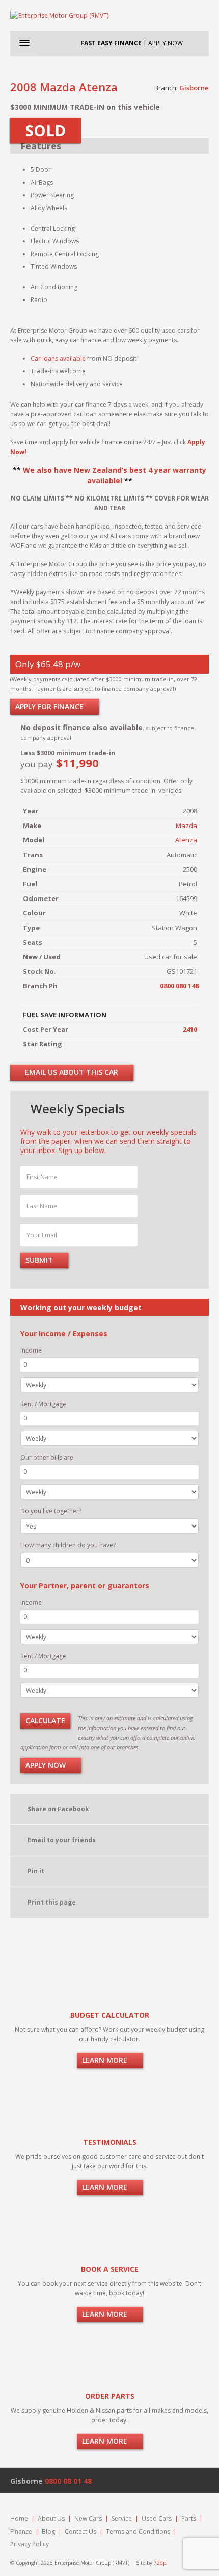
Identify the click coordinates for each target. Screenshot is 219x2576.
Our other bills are (47, 1457)
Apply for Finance (50, 706)
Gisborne (194, 88)
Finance (21, 2531)
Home (19, 2519)
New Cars (88, 2519)
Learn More (106, 2060)
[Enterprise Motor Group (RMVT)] (109, 15)
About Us (51, 2519)
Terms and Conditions (138, 2531)
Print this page (52, 1902)
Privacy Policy (30, 2544)
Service (122, 2519)
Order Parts (110, 2396)
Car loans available (58, 358)
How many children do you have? (68, 1545)
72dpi (161, 2563)
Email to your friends (62, 1840)
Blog (48, 2531)
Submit (40, 1260)
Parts (189, 2519)
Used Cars (157, 2519)
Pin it (36, 1871)
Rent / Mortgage (43, 1404)
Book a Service (110, 2269)
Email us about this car (71, 1072)
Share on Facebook (58, 1809)
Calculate (45, 1721)
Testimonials (110, 2142)
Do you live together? (51, 1511)
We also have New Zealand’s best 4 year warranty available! (115, 475)
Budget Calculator (110, 2015)
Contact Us (80, 2531)
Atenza (186, 840)
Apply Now (47, 1765)
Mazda (186, 826)
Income (31, 1350)
